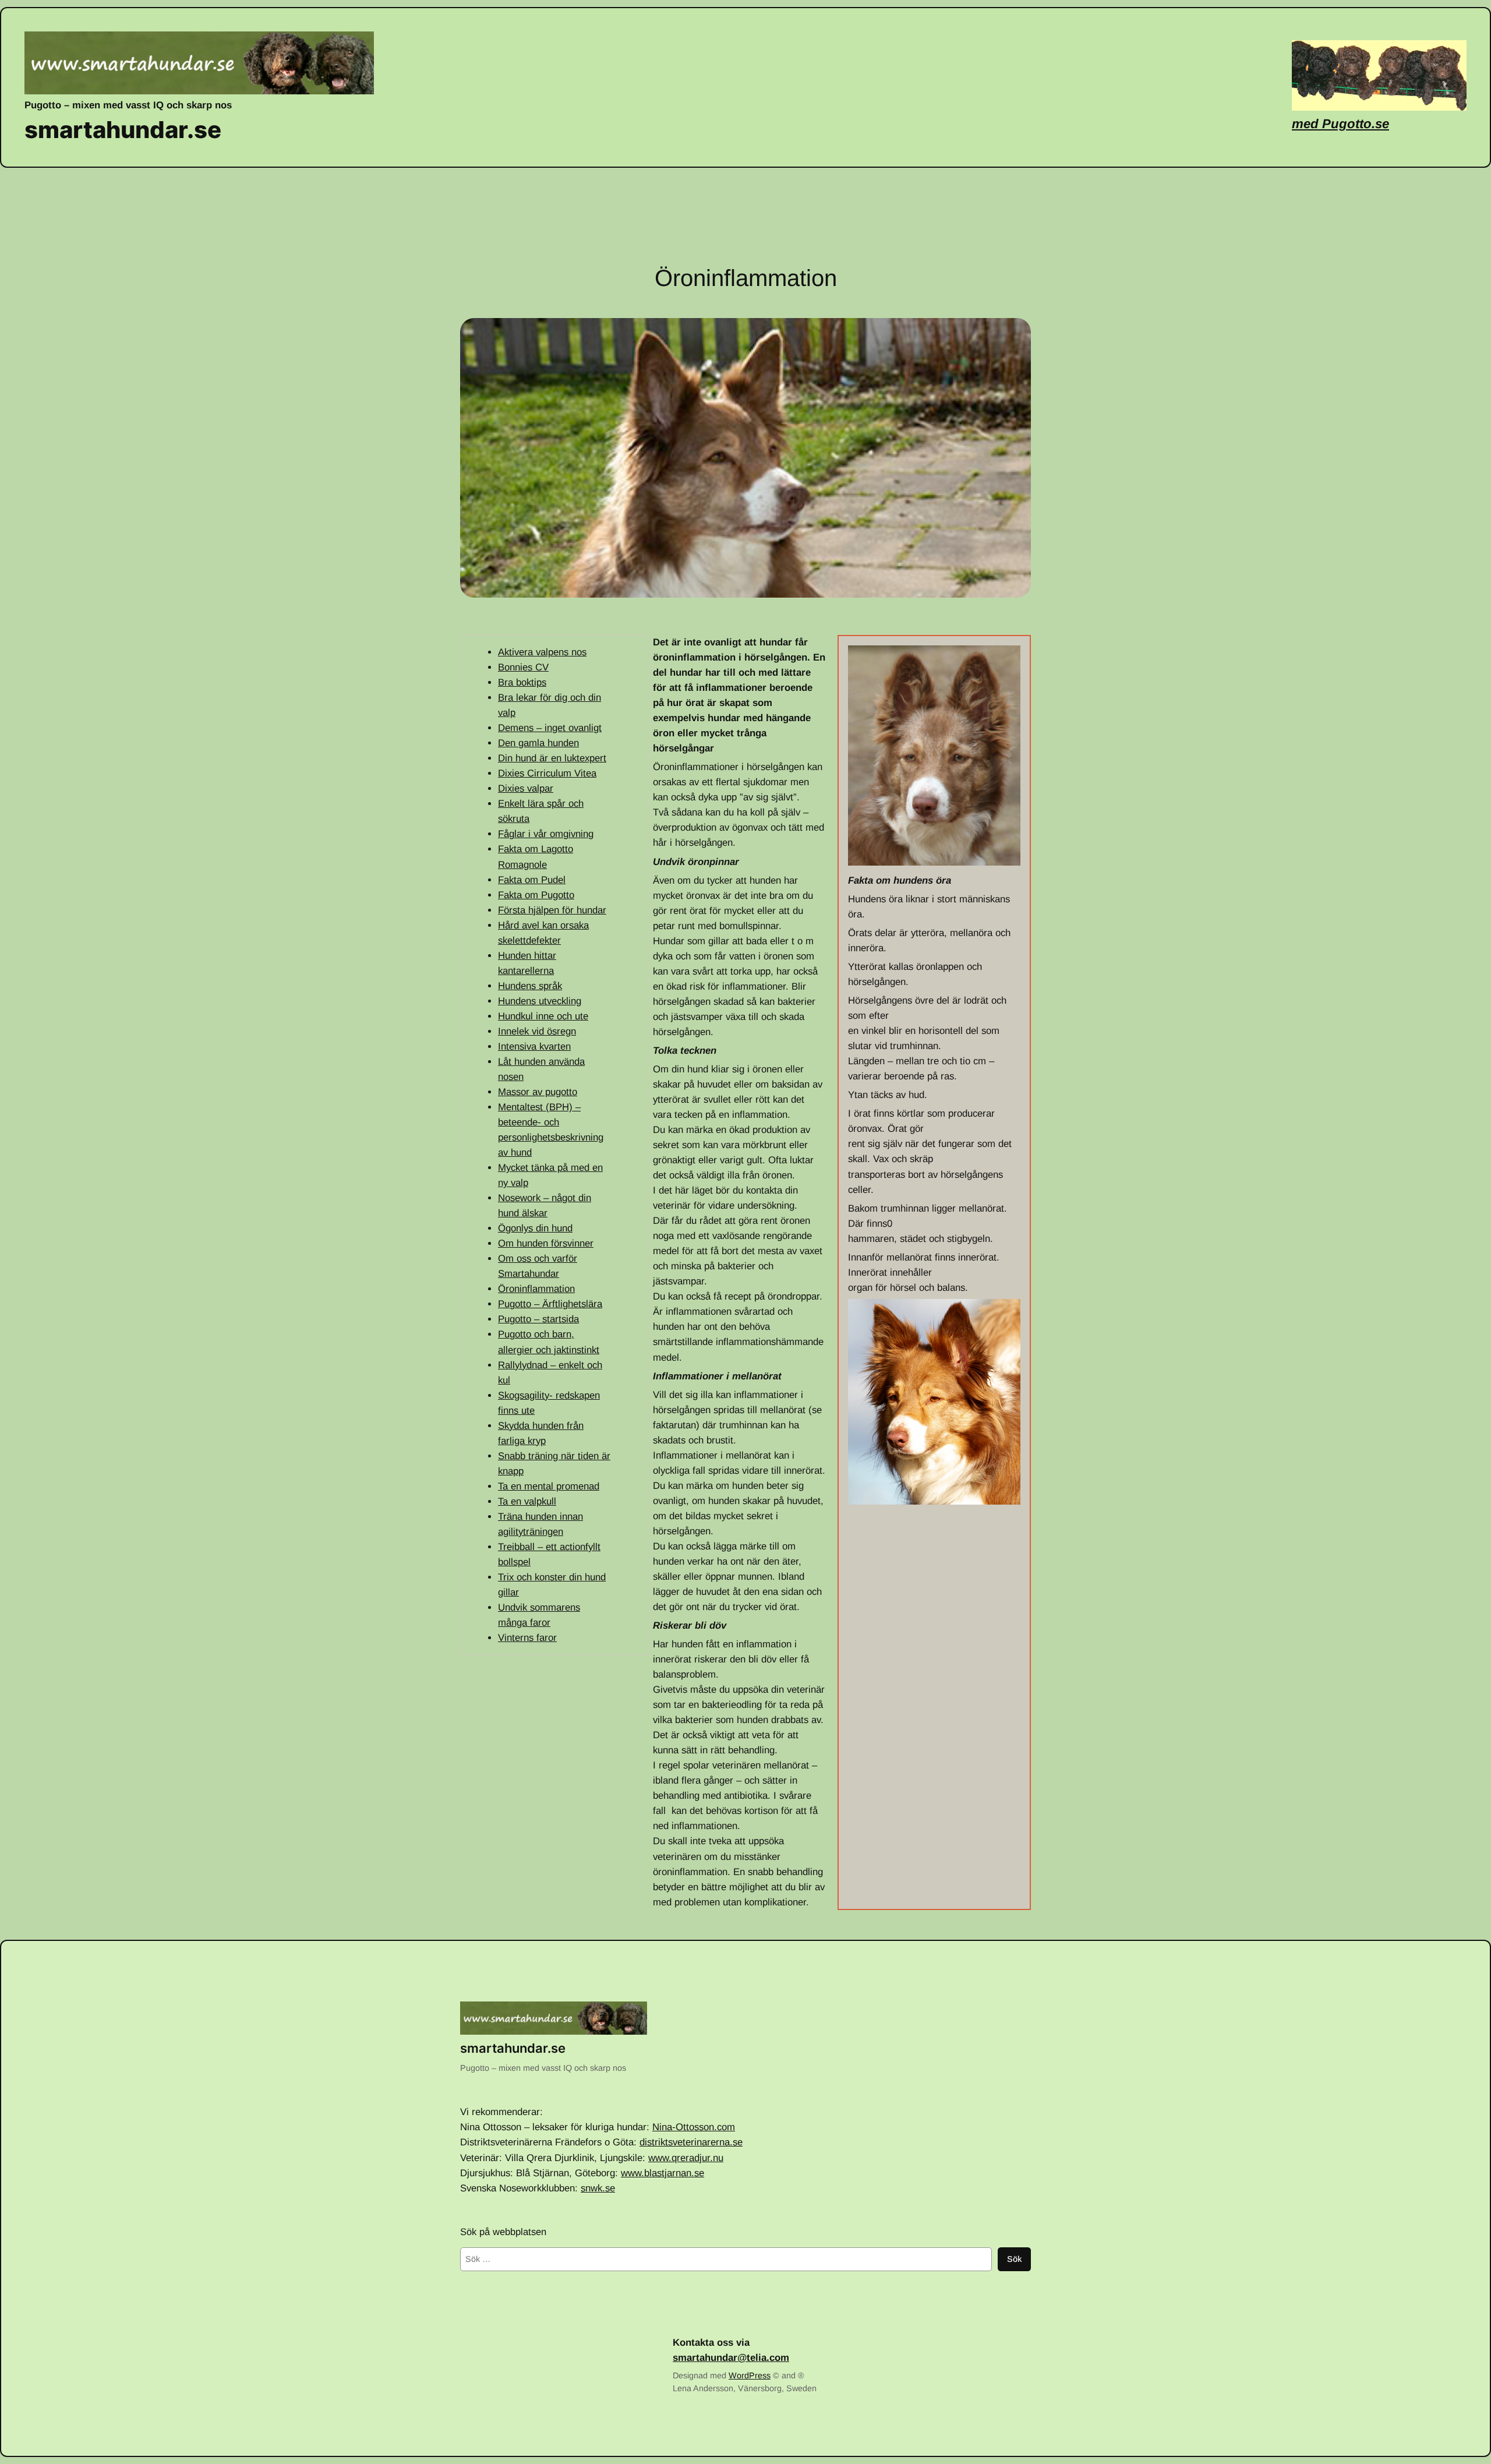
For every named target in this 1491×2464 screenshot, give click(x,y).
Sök (1014, 2259)
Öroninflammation (536, 1289)
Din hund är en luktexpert (552, 758)
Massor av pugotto (538, 1092)
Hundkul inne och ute (543, 1016)
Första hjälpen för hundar (552, 910)
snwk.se (598, 2188)
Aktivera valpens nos (542, 652)
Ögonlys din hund (535, 1228)
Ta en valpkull (527, 1501)
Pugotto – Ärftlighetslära (550, 1304)
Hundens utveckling (540, 1001)
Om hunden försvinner (546, 1243)
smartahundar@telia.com (731, 2358)
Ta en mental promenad (549, 1486)
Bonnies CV (523, 667)
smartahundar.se (123, 130)
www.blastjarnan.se (663, 2173)
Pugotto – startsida (538, 1319)
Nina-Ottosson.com (694, 2127)
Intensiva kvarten (534, 1046)
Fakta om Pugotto (536, 895)
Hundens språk (530, 986)
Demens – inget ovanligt (550, 728)
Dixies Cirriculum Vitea (547, 773)
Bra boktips (522, 682)
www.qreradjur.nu (686, 2158)
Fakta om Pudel (532, 880)
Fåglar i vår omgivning (546, 834)
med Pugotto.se (1340, 124)
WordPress (750, 2375)
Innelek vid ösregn (537, 1031)
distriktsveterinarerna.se (691, 2142)
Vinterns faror (527, 1638)
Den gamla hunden (538, 743)
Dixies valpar (526, 788)
